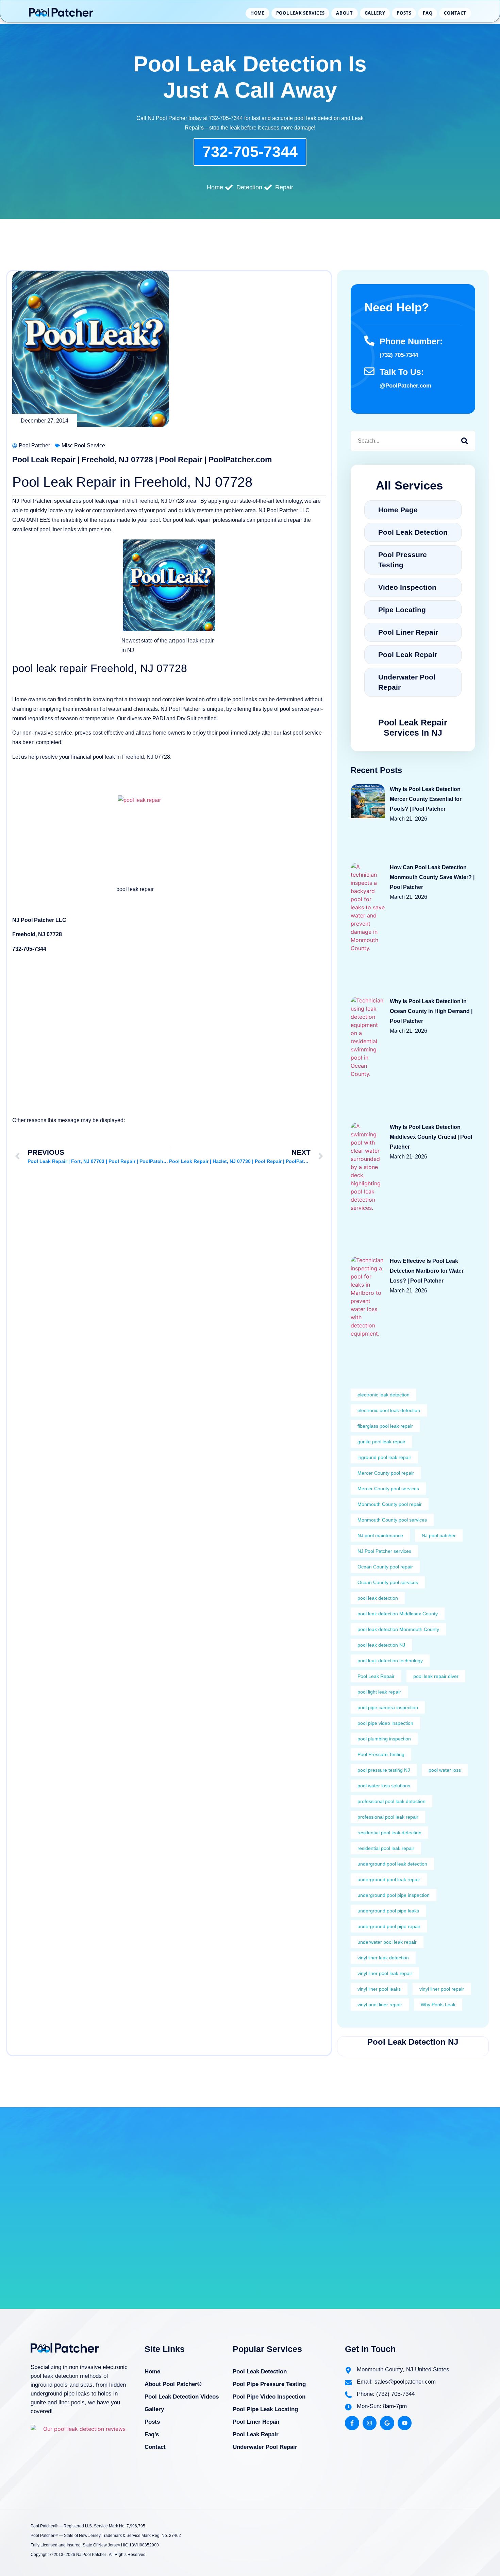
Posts (404, 13)
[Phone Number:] (369, 341)
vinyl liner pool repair (442, 1989)
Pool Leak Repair (376, 1676)
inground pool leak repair (384, 1457)
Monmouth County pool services (392, 1520)
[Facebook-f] (352, 2423)
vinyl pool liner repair (380, 2005)
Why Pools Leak (438, 2005)
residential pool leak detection (389, 1833)
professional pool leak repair (388, 1817)
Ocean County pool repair (385, 1567)
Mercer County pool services (388, 1489)
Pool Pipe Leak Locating (265, 2409)
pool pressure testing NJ (384, 1770)
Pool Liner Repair (256, 2422)
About (344, 13)
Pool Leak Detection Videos (182, 2397)
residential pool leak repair (386, 1848)
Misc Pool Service (83, 445)
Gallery (375, 13)
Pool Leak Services (301, 13)
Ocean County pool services (388, 1582)
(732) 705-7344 (399, 355)
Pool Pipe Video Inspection (269, 2397)
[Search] (465, 441)
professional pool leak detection (391, 1801)
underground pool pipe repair (389, 1926)
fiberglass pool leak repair (385, 1426)
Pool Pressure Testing (381, 1754)
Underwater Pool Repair (265, 2447)
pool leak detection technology (390, 1661)
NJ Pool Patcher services (384, 1551)
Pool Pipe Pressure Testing (269, 2384)
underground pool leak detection (392, 1864)
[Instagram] (370, 2423)
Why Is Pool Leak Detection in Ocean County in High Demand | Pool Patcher (431, 1011)
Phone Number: (411, 341)
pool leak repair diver (436, 1676)
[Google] (387, 2423)
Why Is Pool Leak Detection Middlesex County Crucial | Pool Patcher (431, 1137)
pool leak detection (378, 1598)
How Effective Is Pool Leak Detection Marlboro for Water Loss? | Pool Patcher (427, 1271)
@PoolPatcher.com (405, 386)
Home (257, 13)
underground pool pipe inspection (394, 1895)
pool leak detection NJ (381, 1645)
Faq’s (152, 2434)
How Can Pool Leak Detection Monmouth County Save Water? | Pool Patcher (432, 877)
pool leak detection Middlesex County (398, 1614)
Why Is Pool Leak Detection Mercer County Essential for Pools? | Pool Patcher (426, 799)
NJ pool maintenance (380, 1535)
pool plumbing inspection (384, 1739)
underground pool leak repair (389, 1879)
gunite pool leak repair (381, 1442)
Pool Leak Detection (260, 2372)
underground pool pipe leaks (388, 1911)
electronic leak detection (384, 1395)
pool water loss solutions (384, 1786)
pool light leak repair (379, 1692)
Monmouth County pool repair (390, 1504)
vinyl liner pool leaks (379, 1989)
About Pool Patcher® (173, 2384)
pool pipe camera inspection (388, 1707)
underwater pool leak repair (387, 1942)
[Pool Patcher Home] (61, 13)
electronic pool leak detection (389, 1410)
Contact (455, 13)
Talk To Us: (402, 372)
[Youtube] (405, 2423)
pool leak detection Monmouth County (398, 1629)
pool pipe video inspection (385, 1723)
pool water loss (445, 1770)
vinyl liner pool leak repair (385, 1973)
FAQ (428, 13)
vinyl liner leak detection (383, 1958)
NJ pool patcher (439, 1535)
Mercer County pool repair (386, 1473)
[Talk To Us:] (369, 371)
